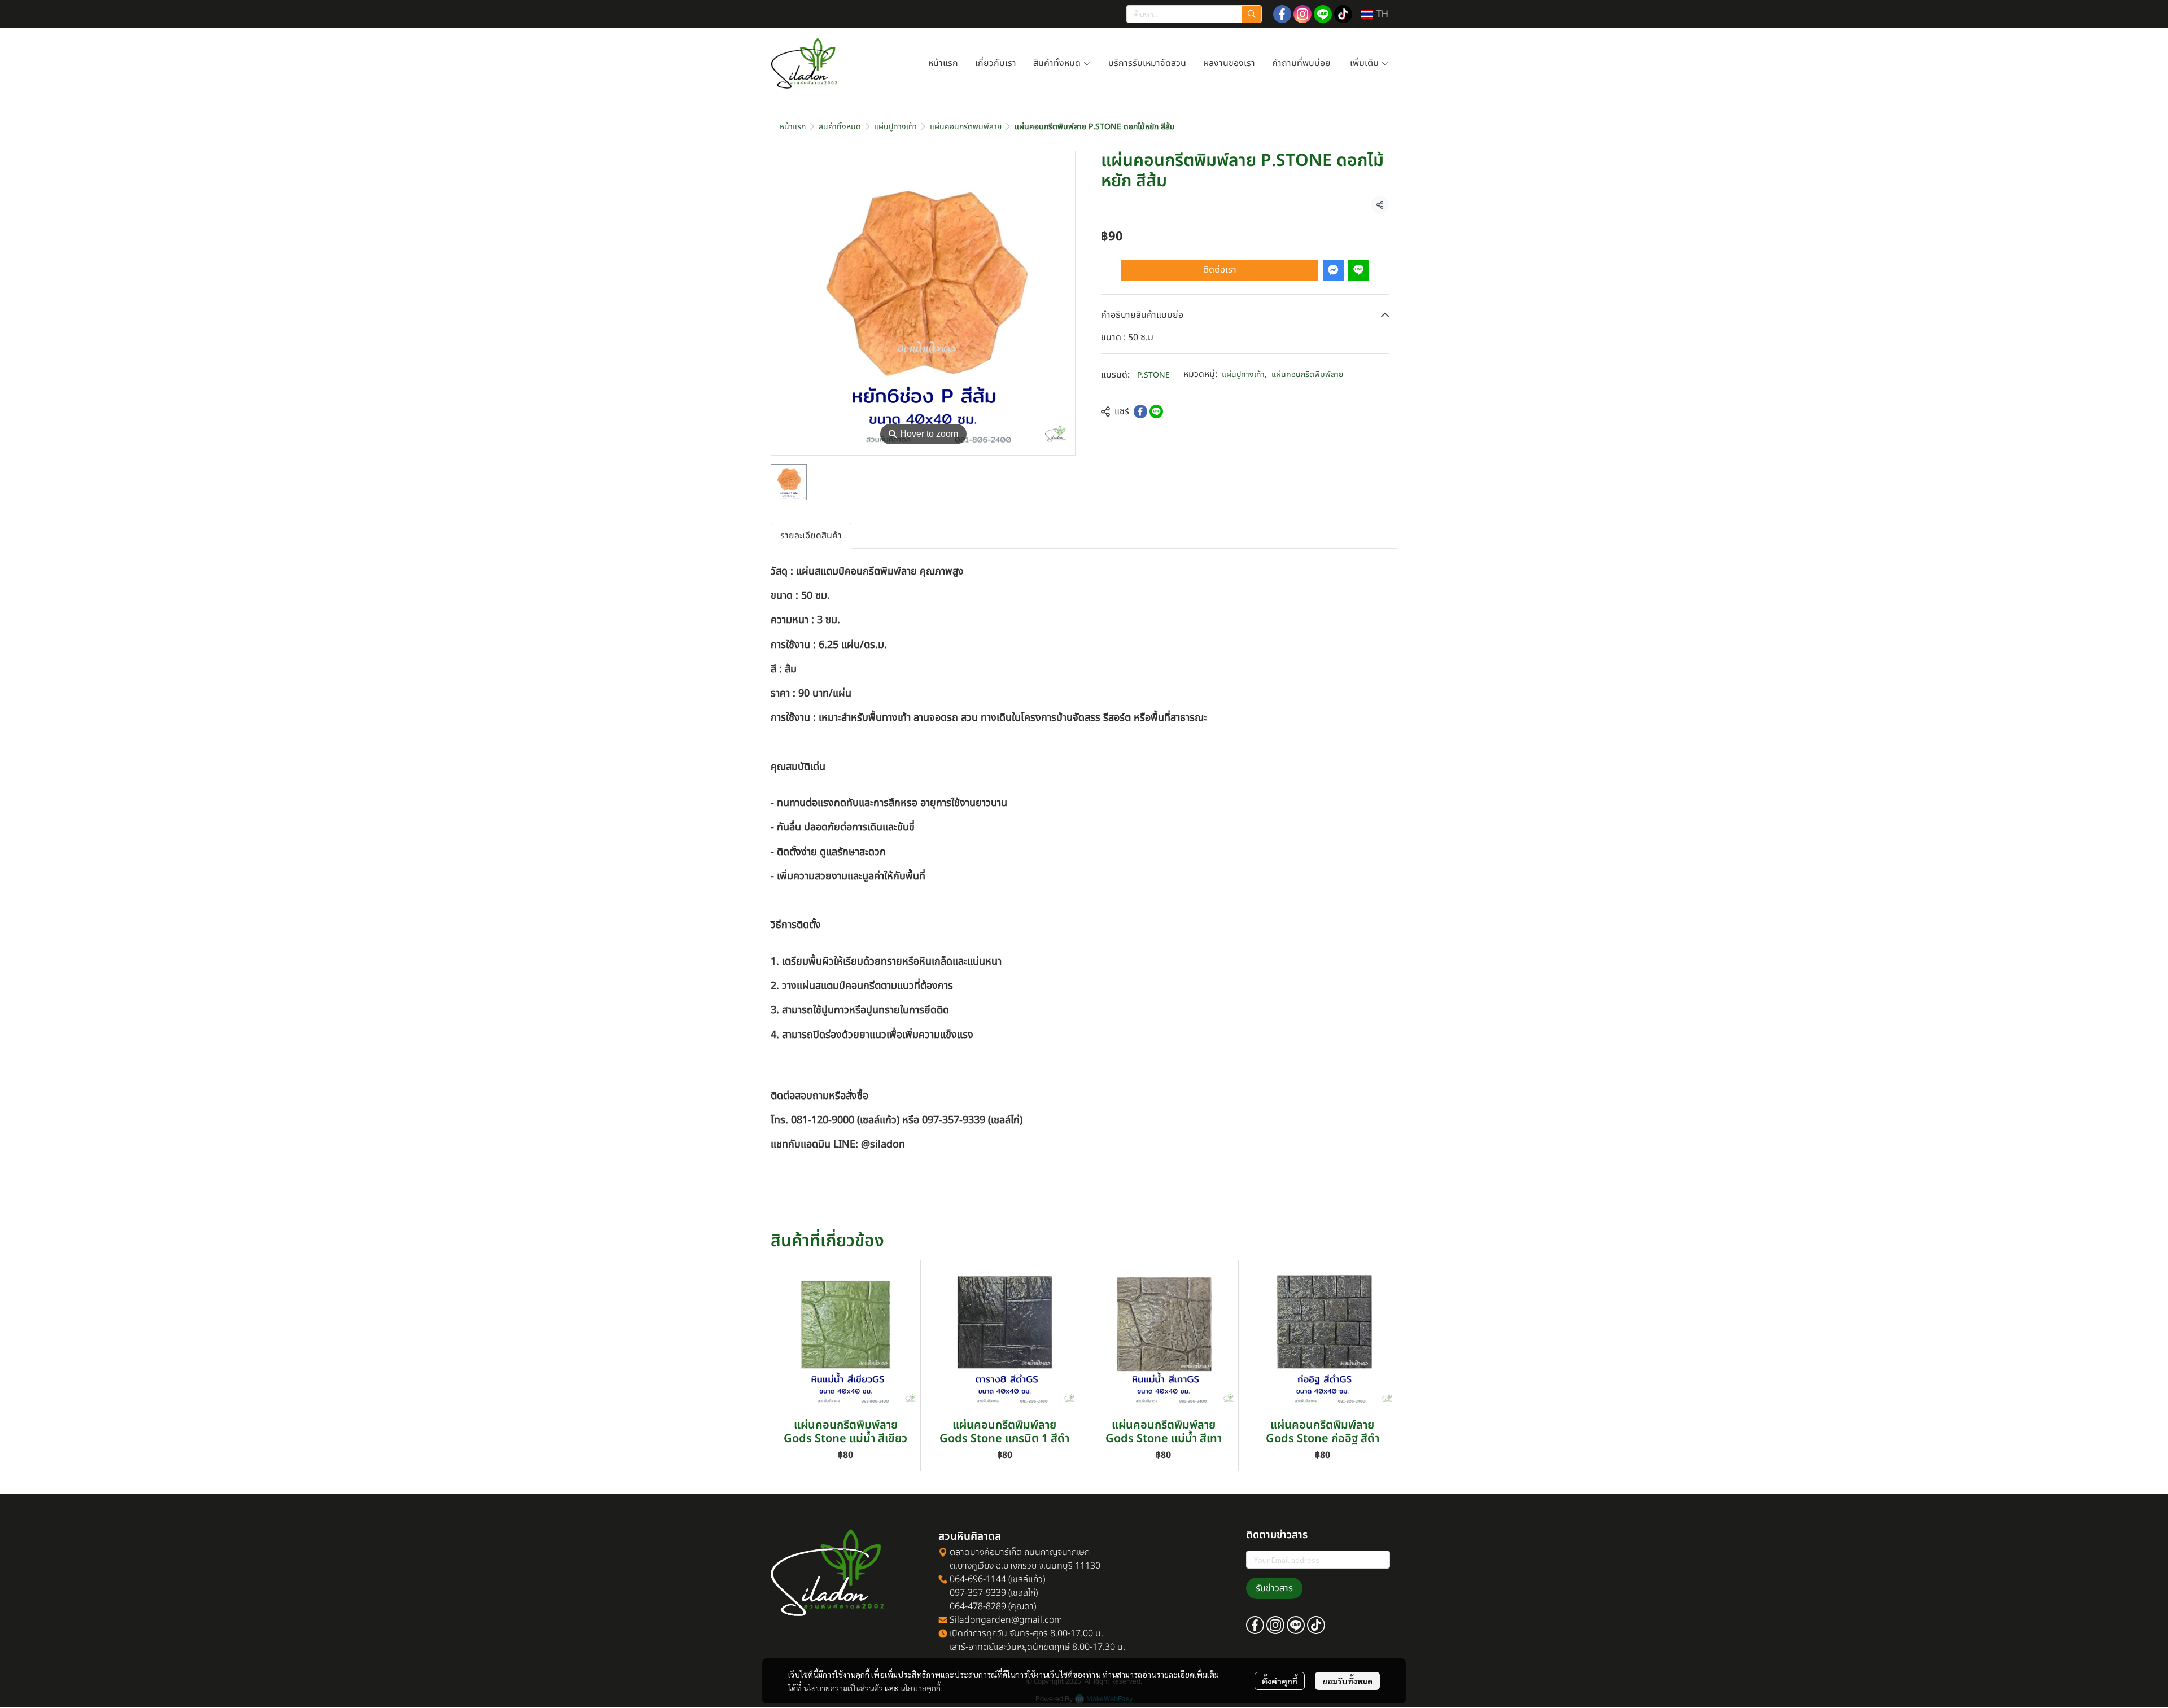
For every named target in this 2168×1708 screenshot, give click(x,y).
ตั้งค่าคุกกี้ (1280, 1681)
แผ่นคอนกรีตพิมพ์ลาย (966, 127)
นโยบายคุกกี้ (920, 1688)
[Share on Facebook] (1140, 411)
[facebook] (1282, 14)
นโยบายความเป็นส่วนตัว (843, 1688)
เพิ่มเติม (1365, 63)
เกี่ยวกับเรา (996, 63)
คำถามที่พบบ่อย (1302, 63)
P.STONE (1153, 375)
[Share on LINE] (1156, 411)
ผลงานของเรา (1229, 63)
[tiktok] (1343, 14)
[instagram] (1302, 14)
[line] (1323, 14)
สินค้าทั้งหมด (1058, 63)
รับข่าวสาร (1274, 1588)
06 (954, 1579)
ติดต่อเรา (1220, 270)
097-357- (962, 1593)
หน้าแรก (943, 63)
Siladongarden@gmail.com (1006, 1620)
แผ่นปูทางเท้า (895, 127)
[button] (1194, 14)
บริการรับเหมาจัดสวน (1147, 63)
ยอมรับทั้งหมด (1347, 1681)
